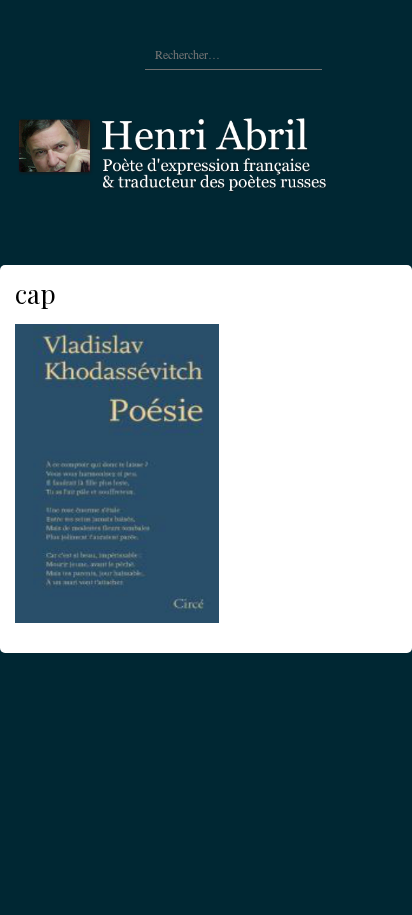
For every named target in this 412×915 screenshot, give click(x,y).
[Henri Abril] (206, 149)
